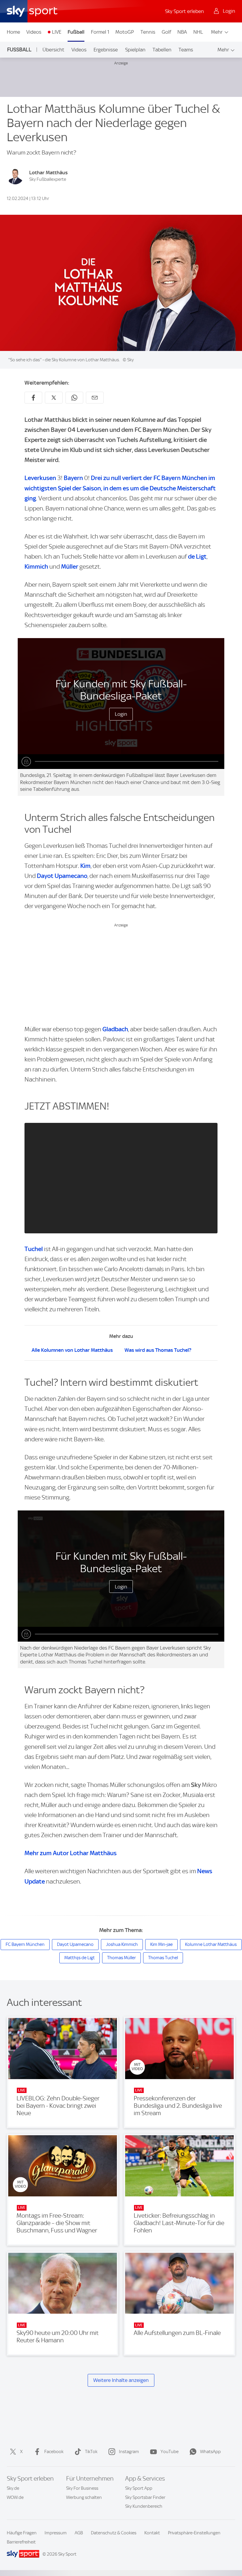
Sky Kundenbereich (144, 2506)
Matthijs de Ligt (80, 1958)
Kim (85, 866)
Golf (166, 32)
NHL (198, 32)
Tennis (148, 32)
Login (121, 714)
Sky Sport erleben (184, 11)
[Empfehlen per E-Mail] (95, 398)
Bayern (73, 478)
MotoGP (125, 32)
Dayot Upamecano (62, 876)
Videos (34, 32)
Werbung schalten (84, 2497)
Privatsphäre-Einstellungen (194, 2533)
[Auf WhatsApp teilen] (74, 398)
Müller (70, 566)
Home (13, 32)
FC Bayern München (25, 1944)
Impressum (56, 2533)
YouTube (170, 2452)
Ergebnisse (106, 50)
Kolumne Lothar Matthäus (211, 1944)
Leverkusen (40, 478)
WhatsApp (210, 2452)
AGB (79, 2533)
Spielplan (135, 50)
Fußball (76, 32)
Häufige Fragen (22, 2533)
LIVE (57, 32)
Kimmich (36, 566)
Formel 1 (100, 32)
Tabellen (162, 50)
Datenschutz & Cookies (114, 2533)
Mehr (217, 32)
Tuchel (34, 1249)
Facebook (54, 2452)
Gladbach (115, 1029)
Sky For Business (82, 2488)
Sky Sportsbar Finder (145, 2497)
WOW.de (15, 2497)
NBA (182, 32)
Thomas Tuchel (163, 1958)
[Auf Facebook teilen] (33, 398)
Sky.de (13, 2488)
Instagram (129, 2452)
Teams (186, 50)
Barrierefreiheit (21, 2542)
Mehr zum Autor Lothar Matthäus (71, 1853)
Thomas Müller (121, 1958)
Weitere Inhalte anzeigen (121, 2380)
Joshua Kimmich (122, 1944)
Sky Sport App (139, 2488)
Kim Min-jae (161, 1944)
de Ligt (197, 556)
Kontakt (152, 2533)
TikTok (91, 2452)
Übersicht (53, 50)
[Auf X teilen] (54, 398)
